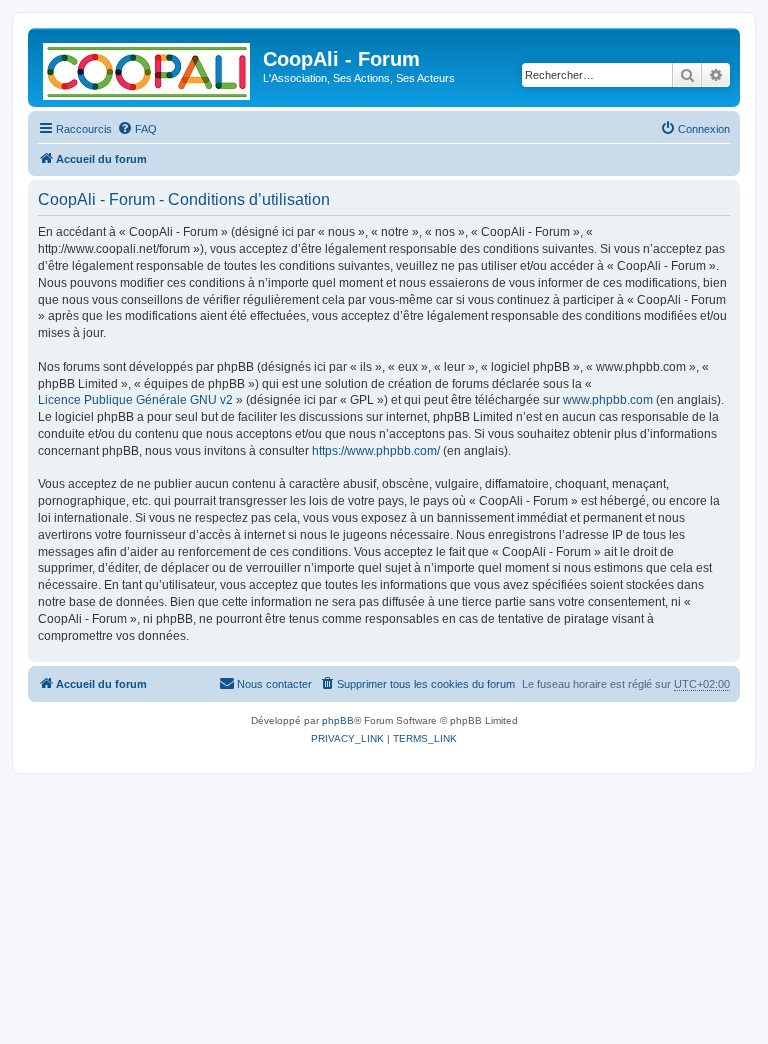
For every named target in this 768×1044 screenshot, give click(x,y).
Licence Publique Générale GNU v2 (135, 400)
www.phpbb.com (608, 400)
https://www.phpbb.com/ (376, 451)
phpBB (338, 720)
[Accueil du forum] (148, 67)
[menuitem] (137, 129)
